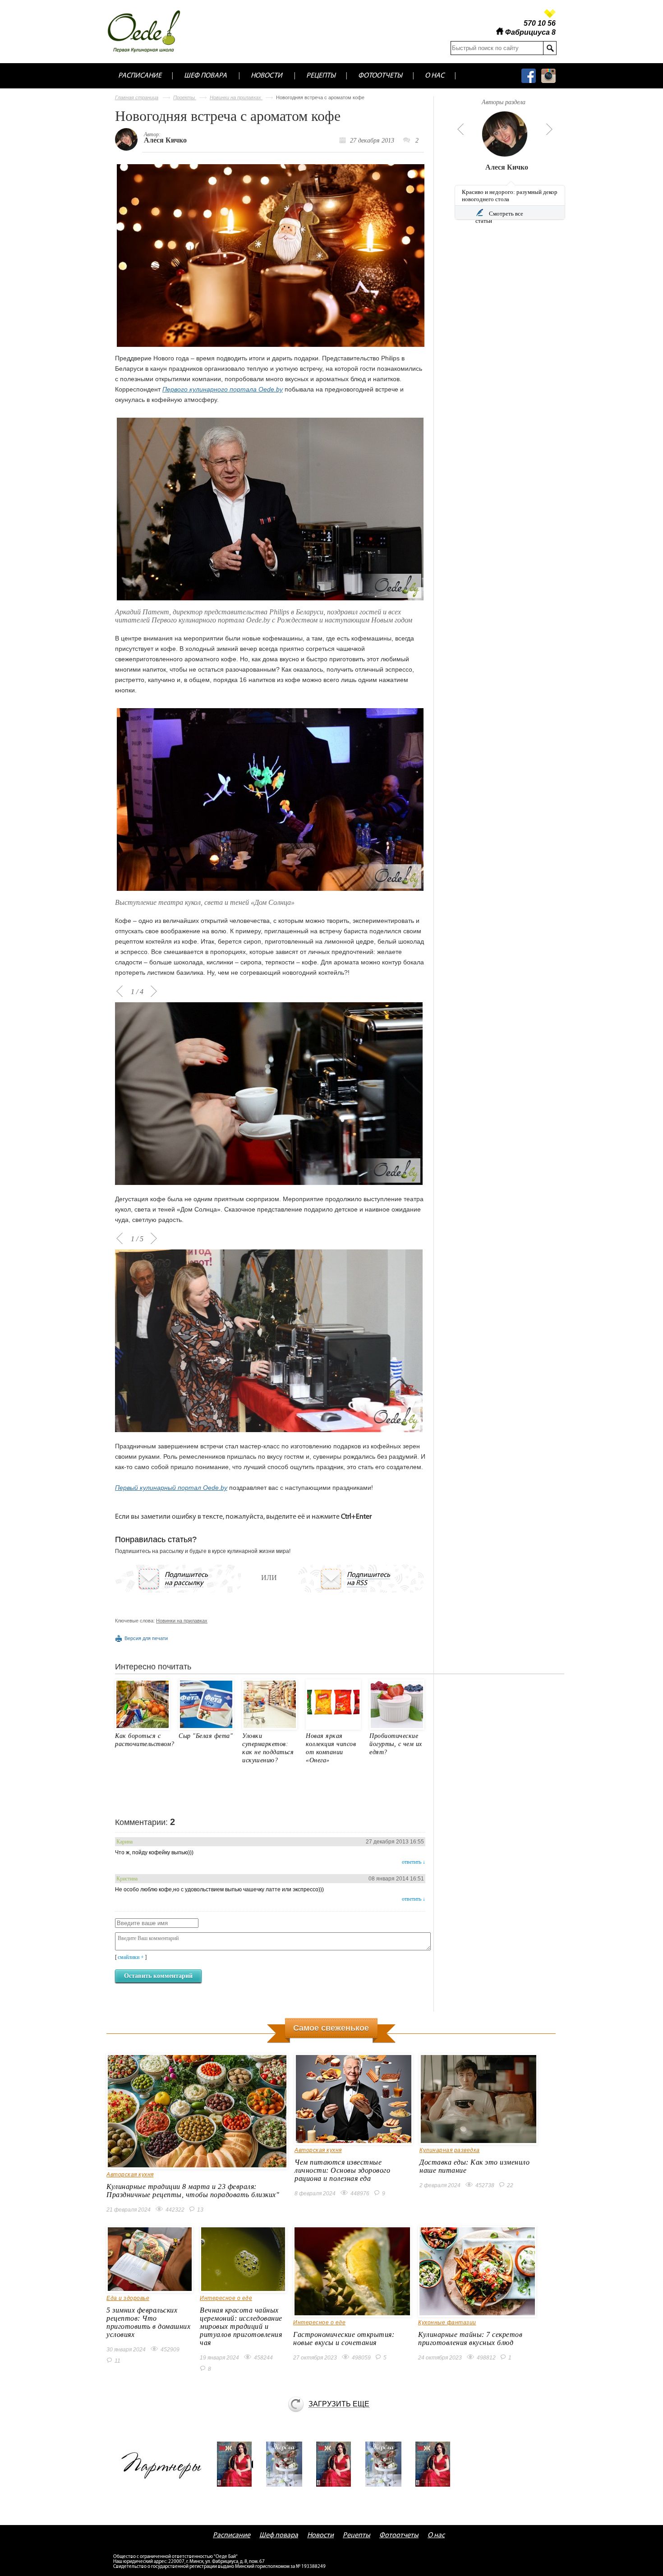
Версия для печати (146, 1638)
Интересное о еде (226, 2298)
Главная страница (137, 97)
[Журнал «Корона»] (287, 2464)
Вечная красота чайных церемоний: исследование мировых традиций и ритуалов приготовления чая (241, 2326)
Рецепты (321, 76)
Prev (459, 129)
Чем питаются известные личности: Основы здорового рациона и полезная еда (342, 2170)
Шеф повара (205, 76)
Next (549, 129)
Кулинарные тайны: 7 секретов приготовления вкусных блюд (470, 2339)
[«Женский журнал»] (238, 2464)
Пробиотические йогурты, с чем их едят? (396, 1744)
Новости (267, 76)
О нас (435, 76)
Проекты (185, 97)
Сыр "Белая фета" (206, 1736)
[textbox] (497, 48)
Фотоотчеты (380, 76)
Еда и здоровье (128, 2298)
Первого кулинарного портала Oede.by (223, 389)
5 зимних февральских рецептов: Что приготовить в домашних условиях (148, 2322)
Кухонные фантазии (447, 2323)
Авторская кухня (130, 2175)
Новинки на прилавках (236, 97)
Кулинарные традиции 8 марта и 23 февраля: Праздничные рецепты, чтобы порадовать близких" (193, 2191)
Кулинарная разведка (450, 2150)
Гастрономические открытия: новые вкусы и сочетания (344, 2339)
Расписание (140, 76)
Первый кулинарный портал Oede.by (171, 1488)
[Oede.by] (150, 31)
